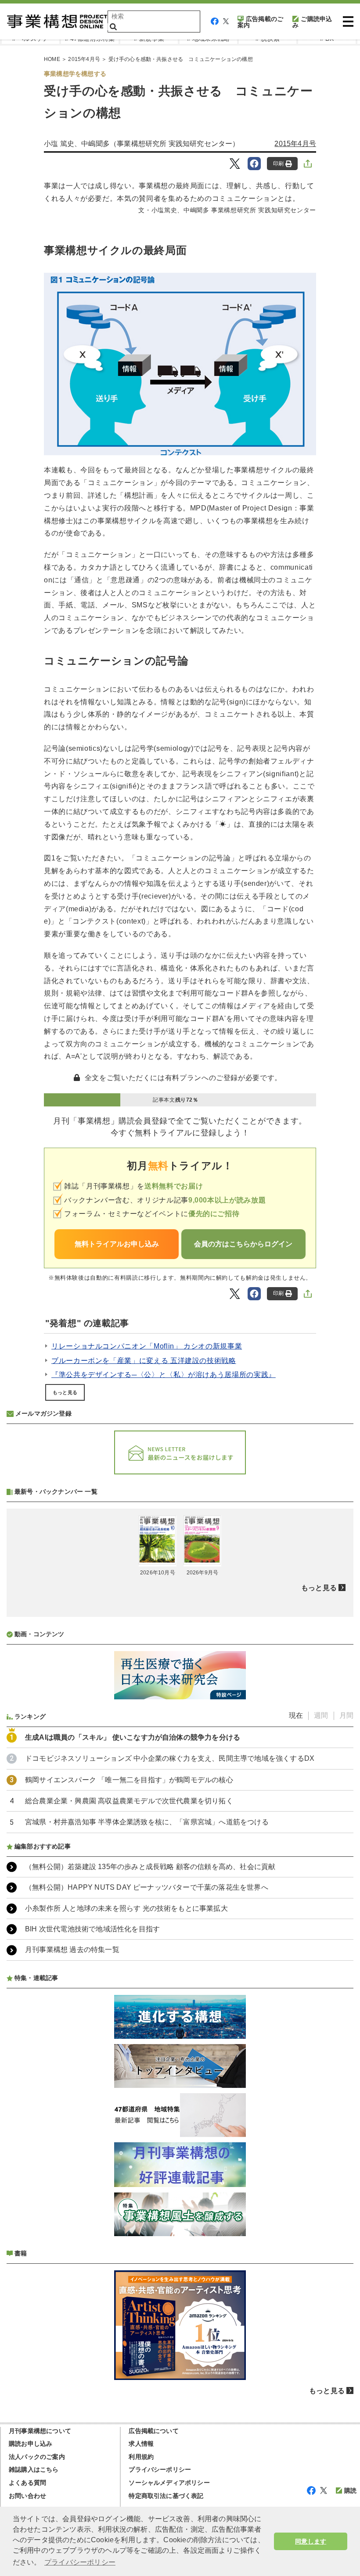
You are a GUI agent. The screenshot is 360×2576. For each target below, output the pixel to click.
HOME (52, 59)
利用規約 (141, 2457)
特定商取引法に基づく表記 (166, 2496)
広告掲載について (154, 2431)
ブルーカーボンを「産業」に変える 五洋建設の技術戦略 (144, 1361)
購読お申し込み (31, 2444)
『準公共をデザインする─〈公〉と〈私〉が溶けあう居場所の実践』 (164, 1375)
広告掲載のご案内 (260, 22)
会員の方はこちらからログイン (243, 1244)
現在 (296, 1715)
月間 (346, 1715)
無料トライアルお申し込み (117, 1244)
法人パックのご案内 (37, 2457)
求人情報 (141, 2444)
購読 (350, 2490)
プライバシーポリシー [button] (80, 2562)
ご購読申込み (312, 22)
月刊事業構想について (40, 2431)
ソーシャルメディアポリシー (169, 2483)
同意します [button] (311, 2541)
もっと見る (65, 1392)
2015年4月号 (84, 59)
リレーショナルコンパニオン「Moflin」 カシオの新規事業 (147, 1346)
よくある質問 (27, 2483)
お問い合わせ (27, 2496)
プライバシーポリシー (160, 2469)
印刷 (278, 164)
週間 (321, 1715)
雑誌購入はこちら (34, 2469)
